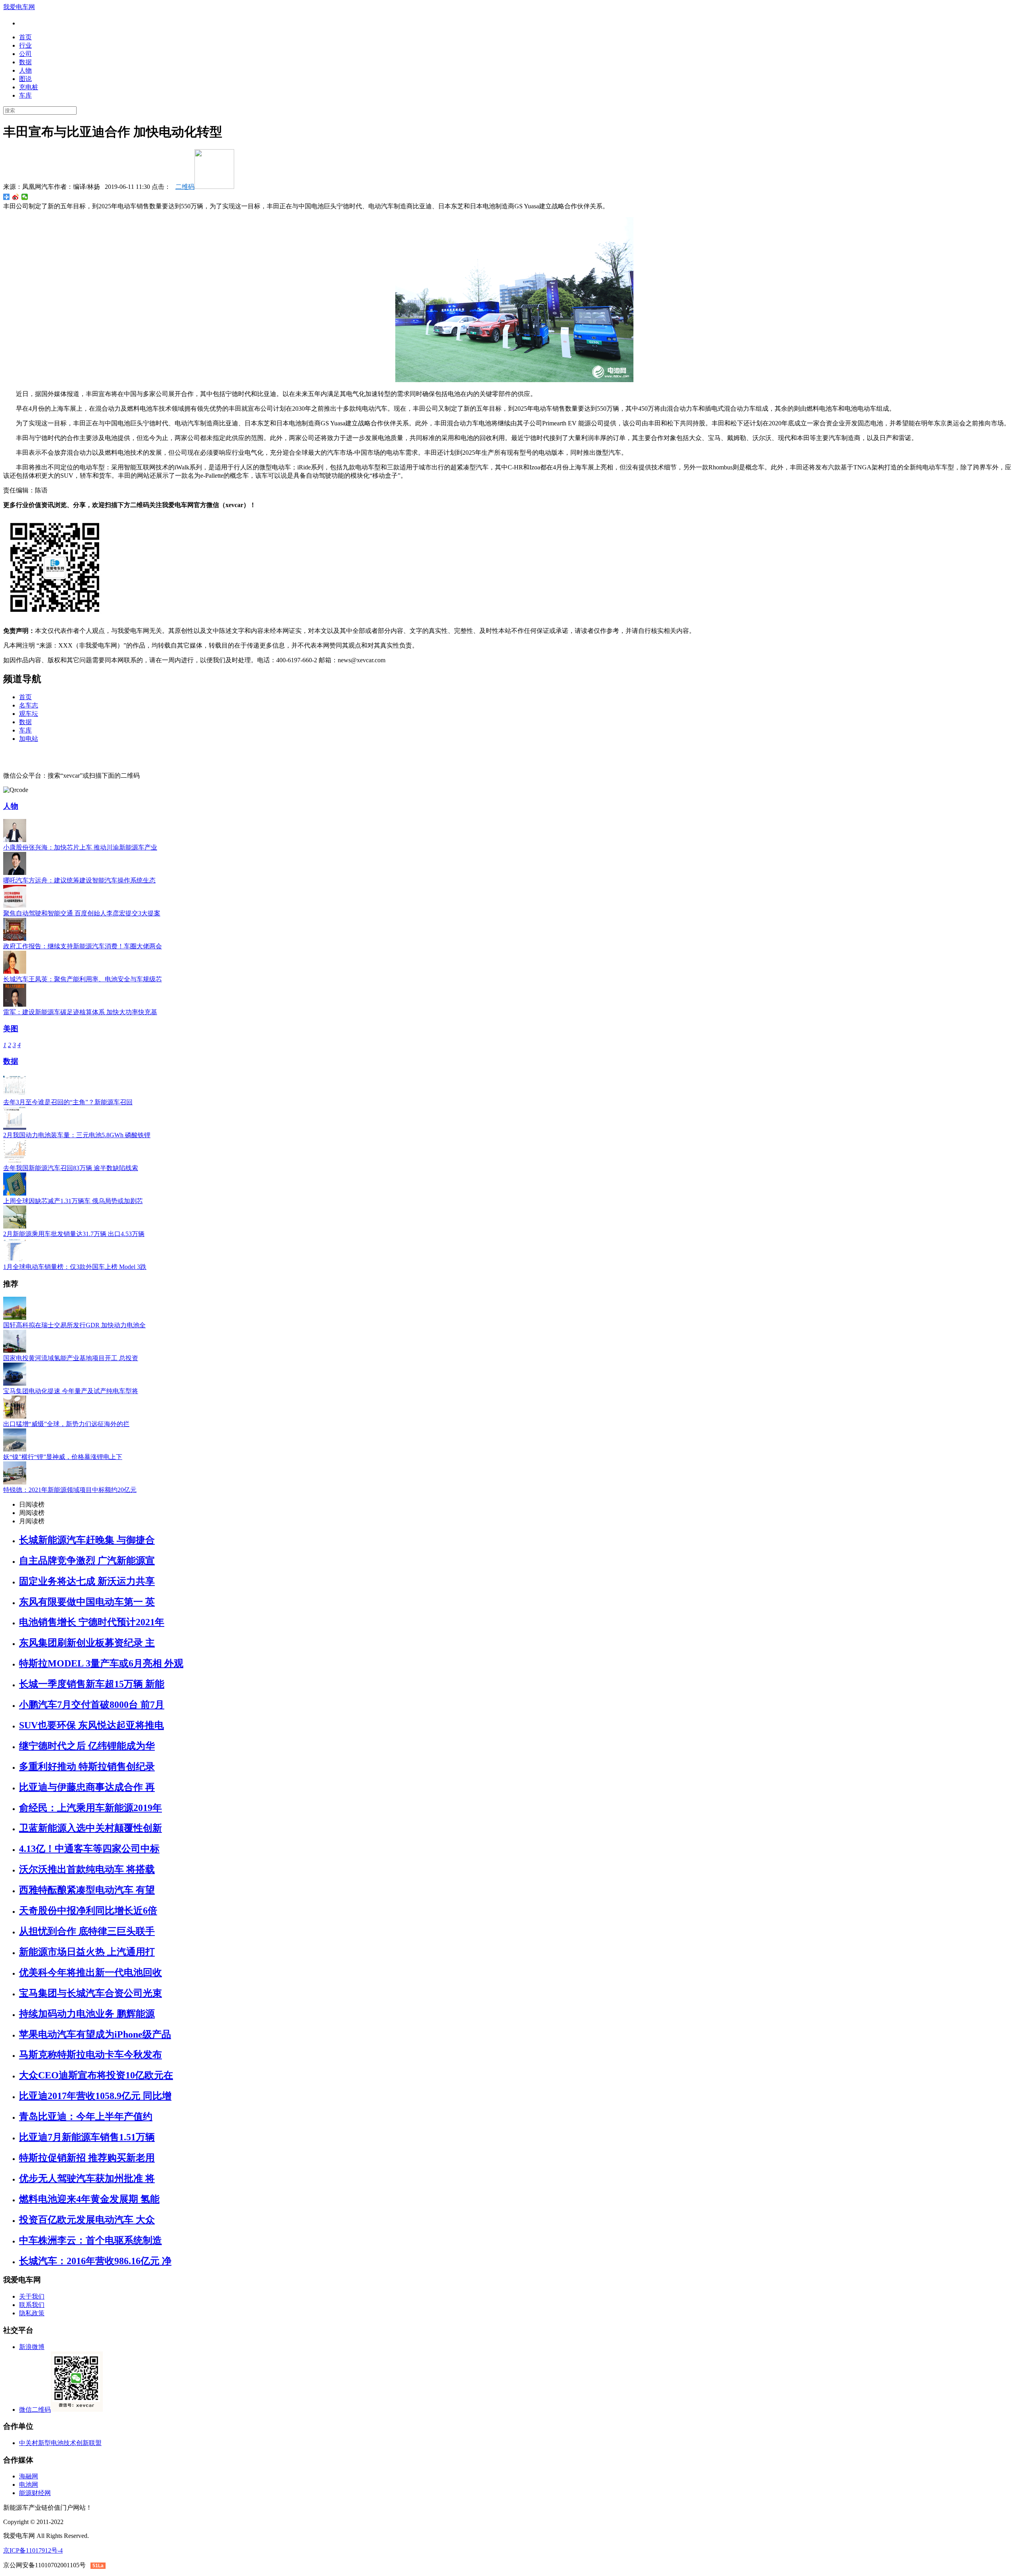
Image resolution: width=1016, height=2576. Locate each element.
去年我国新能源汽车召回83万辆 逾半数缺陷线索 (71, 1168)
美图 (11, 1029)
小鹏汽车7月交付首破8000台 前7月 (92, 1705)
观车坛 (29, 714)
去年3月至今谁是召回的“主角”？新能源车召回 (68, 1102)
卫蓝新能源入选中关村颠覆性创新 (90, 1828)
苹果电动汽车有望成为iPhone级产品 (95, 2034)
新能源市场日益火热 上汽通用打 (87, 1952)
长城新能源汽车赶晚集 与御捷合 (87, 1540)
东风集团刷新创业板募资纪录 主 (87, 1643)
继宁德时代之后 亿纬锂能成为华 (87, 1746)
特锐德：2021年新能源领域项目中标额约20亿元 (70, 1490)
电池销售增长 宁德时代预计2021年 (92, 1622)
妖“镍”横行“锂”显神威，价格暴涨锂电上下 (63, 1457)
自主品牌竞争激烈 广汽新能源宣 (87, 1561)
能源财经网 (35, 2493)
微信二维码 (35, 2410)
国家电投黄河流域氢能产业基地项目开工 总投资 (71, 1358)
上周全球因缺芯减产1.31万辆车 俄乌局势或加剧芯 (73, 1201)
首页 (25, 37)
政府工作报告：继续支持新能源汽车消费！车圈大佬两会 (83, 946)
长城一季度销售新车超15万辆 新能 (92, 1684)
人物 (25, 70)
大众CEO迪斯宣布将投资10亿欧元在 (96, 2075)
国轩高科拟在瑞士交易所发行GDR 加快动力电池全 (74, 1325)
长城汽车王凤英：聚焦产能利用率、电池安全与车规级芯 (83, 979)
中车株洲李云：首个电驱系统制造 (90, 2240)
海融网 (29, 2476)
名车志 (29, 705)
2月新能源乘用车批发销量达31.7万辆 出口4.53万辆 (74, 1234)
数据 (25, 62)
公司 (25, 54)
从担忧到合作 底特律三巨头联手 (87, 1931)
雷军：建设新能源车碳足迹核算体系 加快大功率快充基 (80, 1012)
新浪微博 (32, 2347)
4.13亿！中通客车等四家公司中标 (89, 1849)
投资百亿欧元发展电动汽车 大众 (87, 2220)
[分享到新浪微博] (16, 197)
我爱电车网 (19, 7)
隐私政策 (32, 2313)
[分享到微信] (25, 197)
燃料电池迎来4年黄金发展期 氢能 (89, 2199)
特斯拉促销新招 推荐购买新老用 (87, 2158)
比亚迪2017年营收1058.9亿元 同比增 (95, 2096)
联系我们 (32, 2305)
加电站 (29, 739)
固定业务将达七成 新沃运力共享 (87, 1581)
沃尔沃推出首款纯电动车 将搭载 (87, 1869)
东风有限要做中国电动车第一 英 (87, 1602)
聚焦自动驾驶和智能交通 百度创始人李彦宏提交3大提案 (82, 913)
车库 (25, 95)
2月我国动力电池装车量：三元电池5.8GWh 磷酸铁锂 (77, 1135)
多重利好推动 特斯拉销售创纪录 (87, 1767)
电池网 (29, 2485)
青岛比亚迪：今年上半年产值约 (86, 2117)
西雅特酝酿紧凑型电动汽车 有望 (87, 1890)
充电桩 (29, 87)
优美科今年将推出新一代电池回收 (90, 1972)
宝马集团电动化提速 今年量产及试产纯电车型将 (71, 1391)
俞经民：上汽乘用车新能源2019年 (90, 1808)
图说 (25, 79)
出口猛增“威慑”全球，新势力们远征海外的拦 (66, 1424)
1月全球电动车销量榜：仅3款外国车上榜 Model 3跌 (75, 1267)
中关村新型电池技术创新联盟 (60, 2443)
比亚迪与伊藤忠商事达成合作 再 (87, 1787)
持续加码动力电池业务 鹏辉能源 (87, 2014)
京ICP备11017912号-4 (33, 2550)
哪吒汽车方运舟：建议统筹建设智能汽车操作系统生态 (79, 880)
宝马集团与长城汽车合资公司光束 (90, 1993)
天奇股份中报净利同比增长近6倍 (88, 1911)
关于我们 (32, 2296)
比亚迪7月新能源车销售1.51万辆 (87, 2137)
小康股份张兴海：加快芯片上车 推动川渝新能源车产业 (80, 847)
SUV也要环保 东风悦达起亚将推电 (91, 1725)
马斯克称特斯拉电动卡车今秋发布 (90, 2055)
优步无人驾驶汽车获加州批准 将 (87, 2178)
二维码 (185, 187)
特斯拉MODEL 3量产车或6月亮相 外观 (101, 1663)
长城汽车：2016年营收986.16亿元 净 (95, 2261)
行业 (25, 45)
